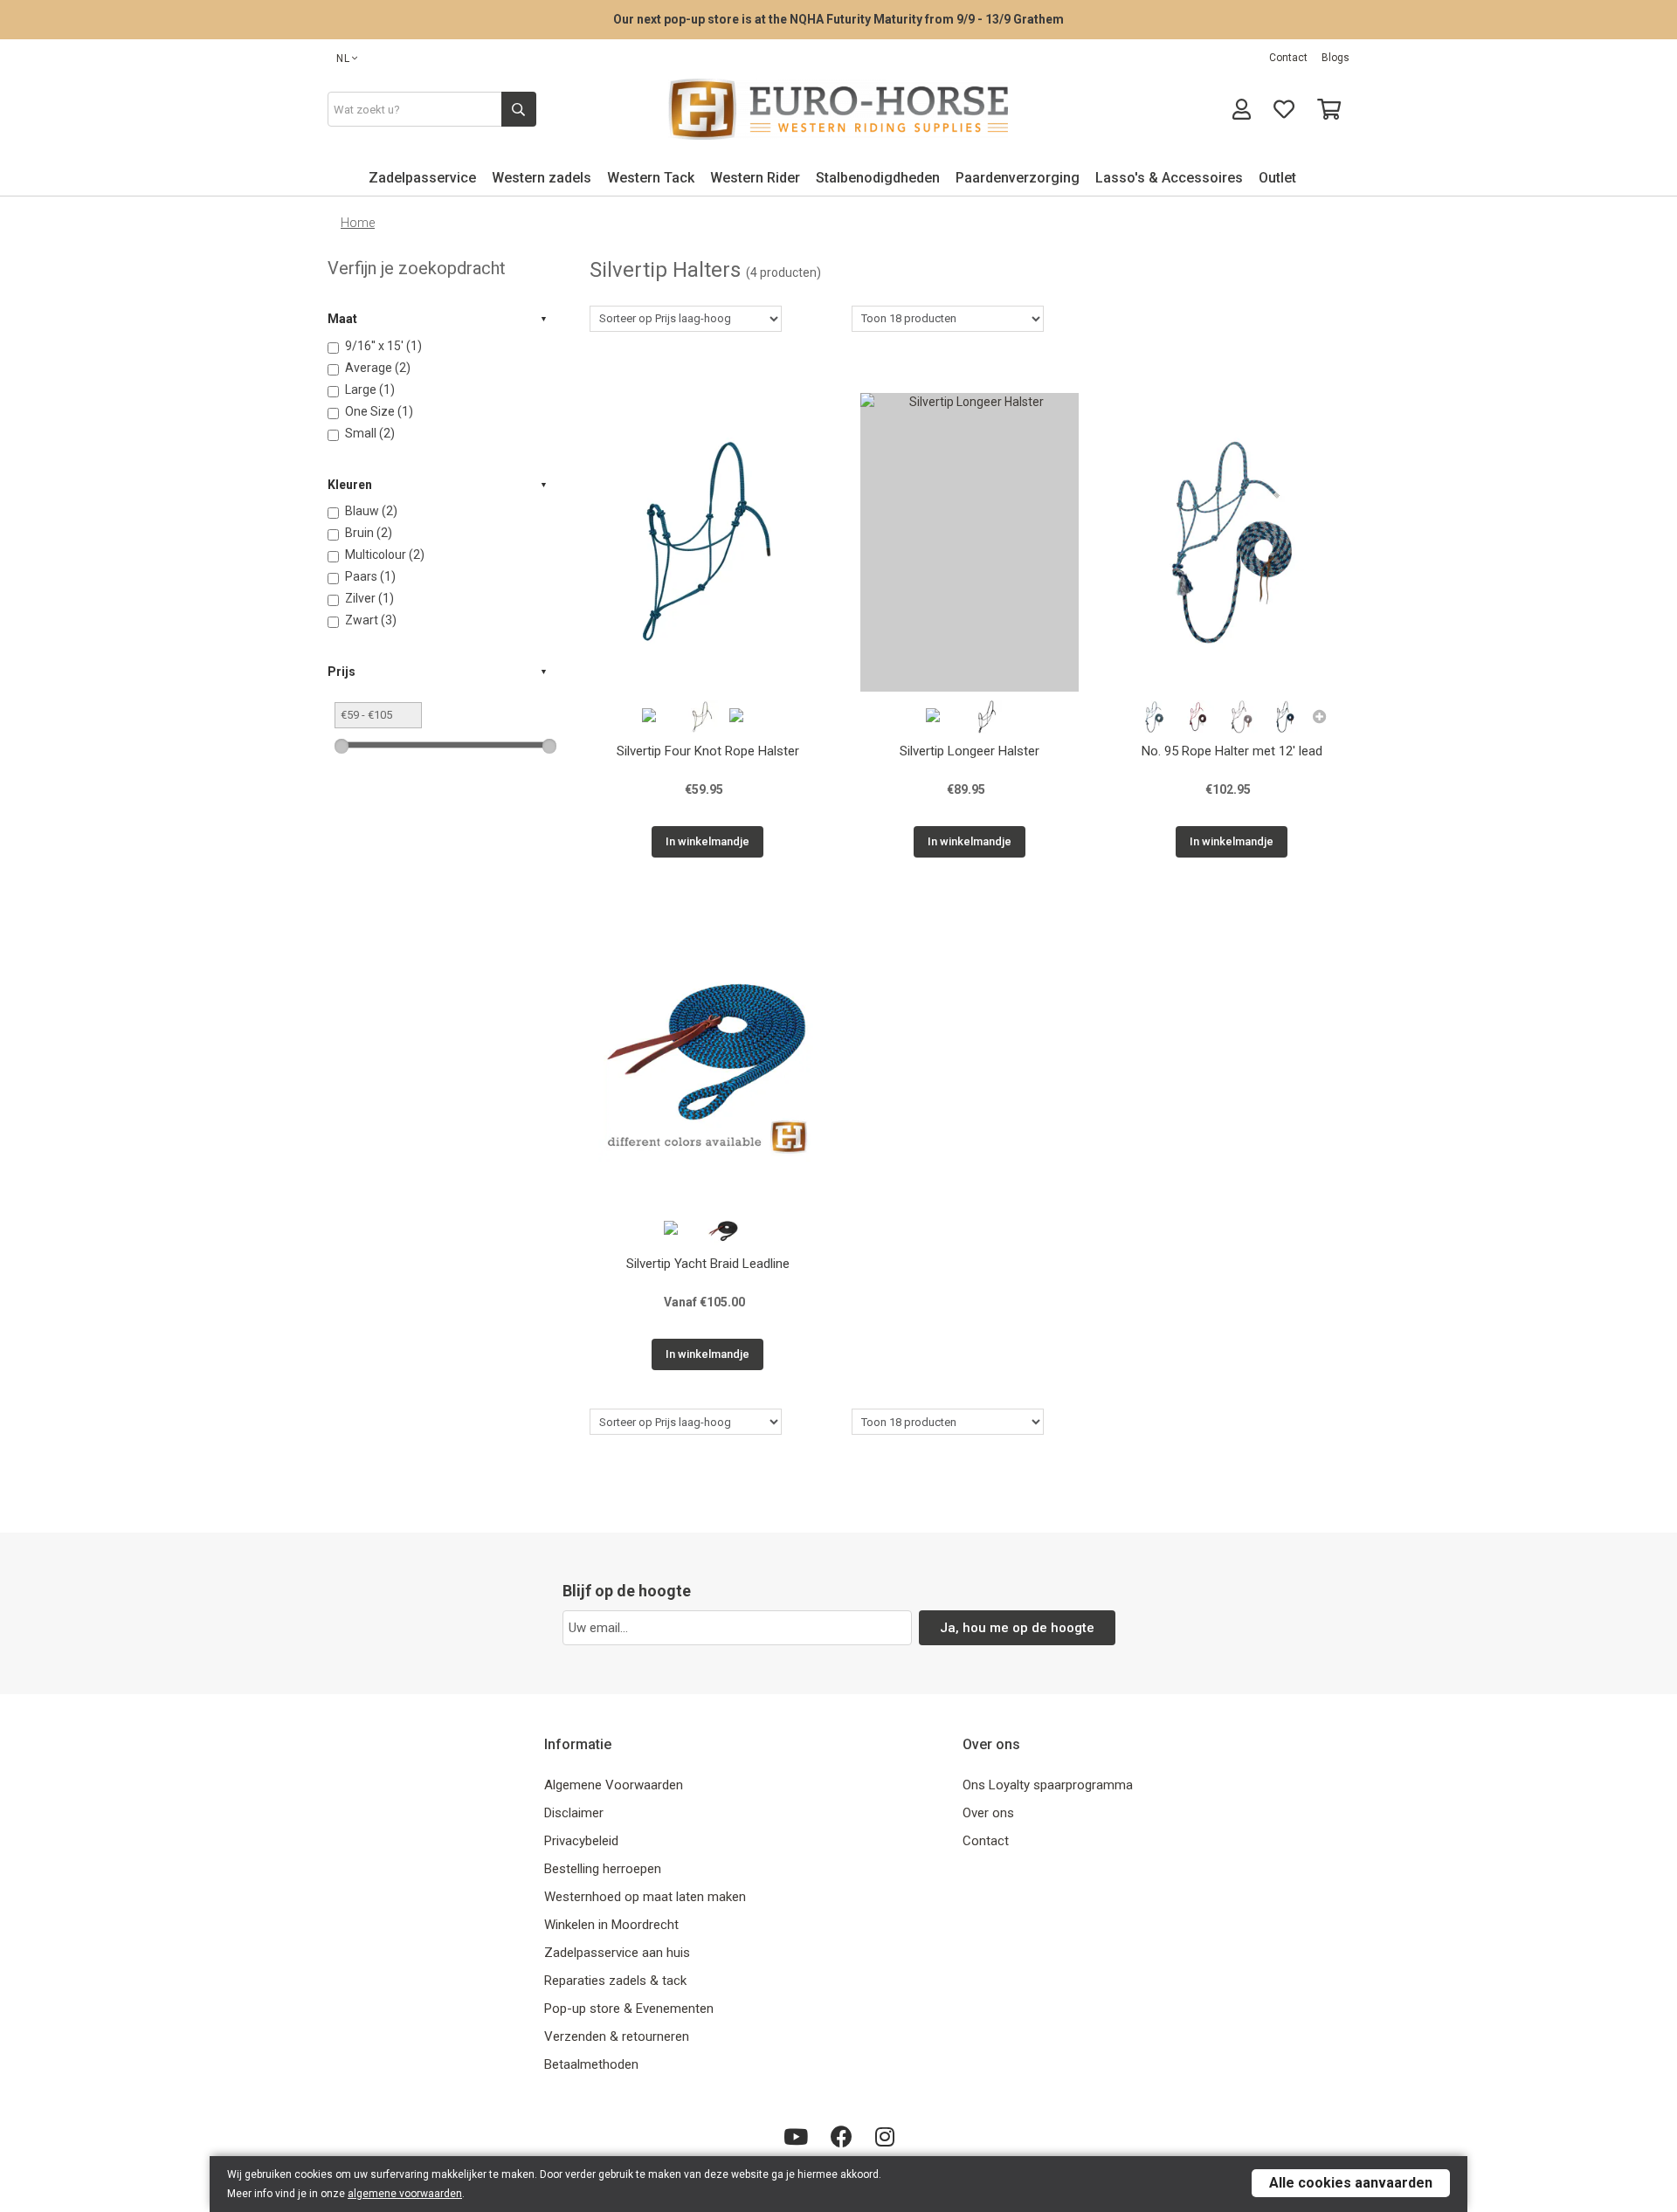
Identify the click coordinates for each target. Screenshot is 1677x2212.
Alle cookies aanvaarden (1351, 2183)
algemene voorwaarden (405, 2194)
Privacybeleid (581, 1841)
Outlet (1277, 178)
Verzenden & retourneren (617, 2036)
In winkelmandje (707, 841)
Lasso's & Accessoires (1169, 178)
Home (358, 223)
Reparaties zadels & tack (615, 1981)
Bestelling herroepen (603, 1869)
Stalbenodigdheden (878, 178)
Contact (1288, 58)
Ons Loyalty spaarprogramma (1048, 1785)
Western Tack (651, 178)
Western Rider (755, 178)
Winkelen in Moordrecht (611, 1925)
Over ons (988, 1813)
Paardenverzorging (1018, 178)
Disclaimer (574, 1813)
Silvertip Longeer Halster (970, 751)
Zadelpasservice (422, 178)
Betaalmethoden (591, 2064)
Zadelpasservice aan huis (617, 1953)
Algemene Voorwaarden (614, 1785)
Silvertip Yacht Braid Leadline (708, 1264)
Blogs (1335, 58)
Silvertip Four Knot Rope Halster (708, 751)
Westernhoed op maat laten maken (645, 1897)
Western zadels (542, 178)
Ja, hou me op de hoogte (1017, 1628)
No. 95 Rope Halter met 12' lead (1232, 751)
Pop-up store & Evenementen (629, 2009)
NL (343, 59)
